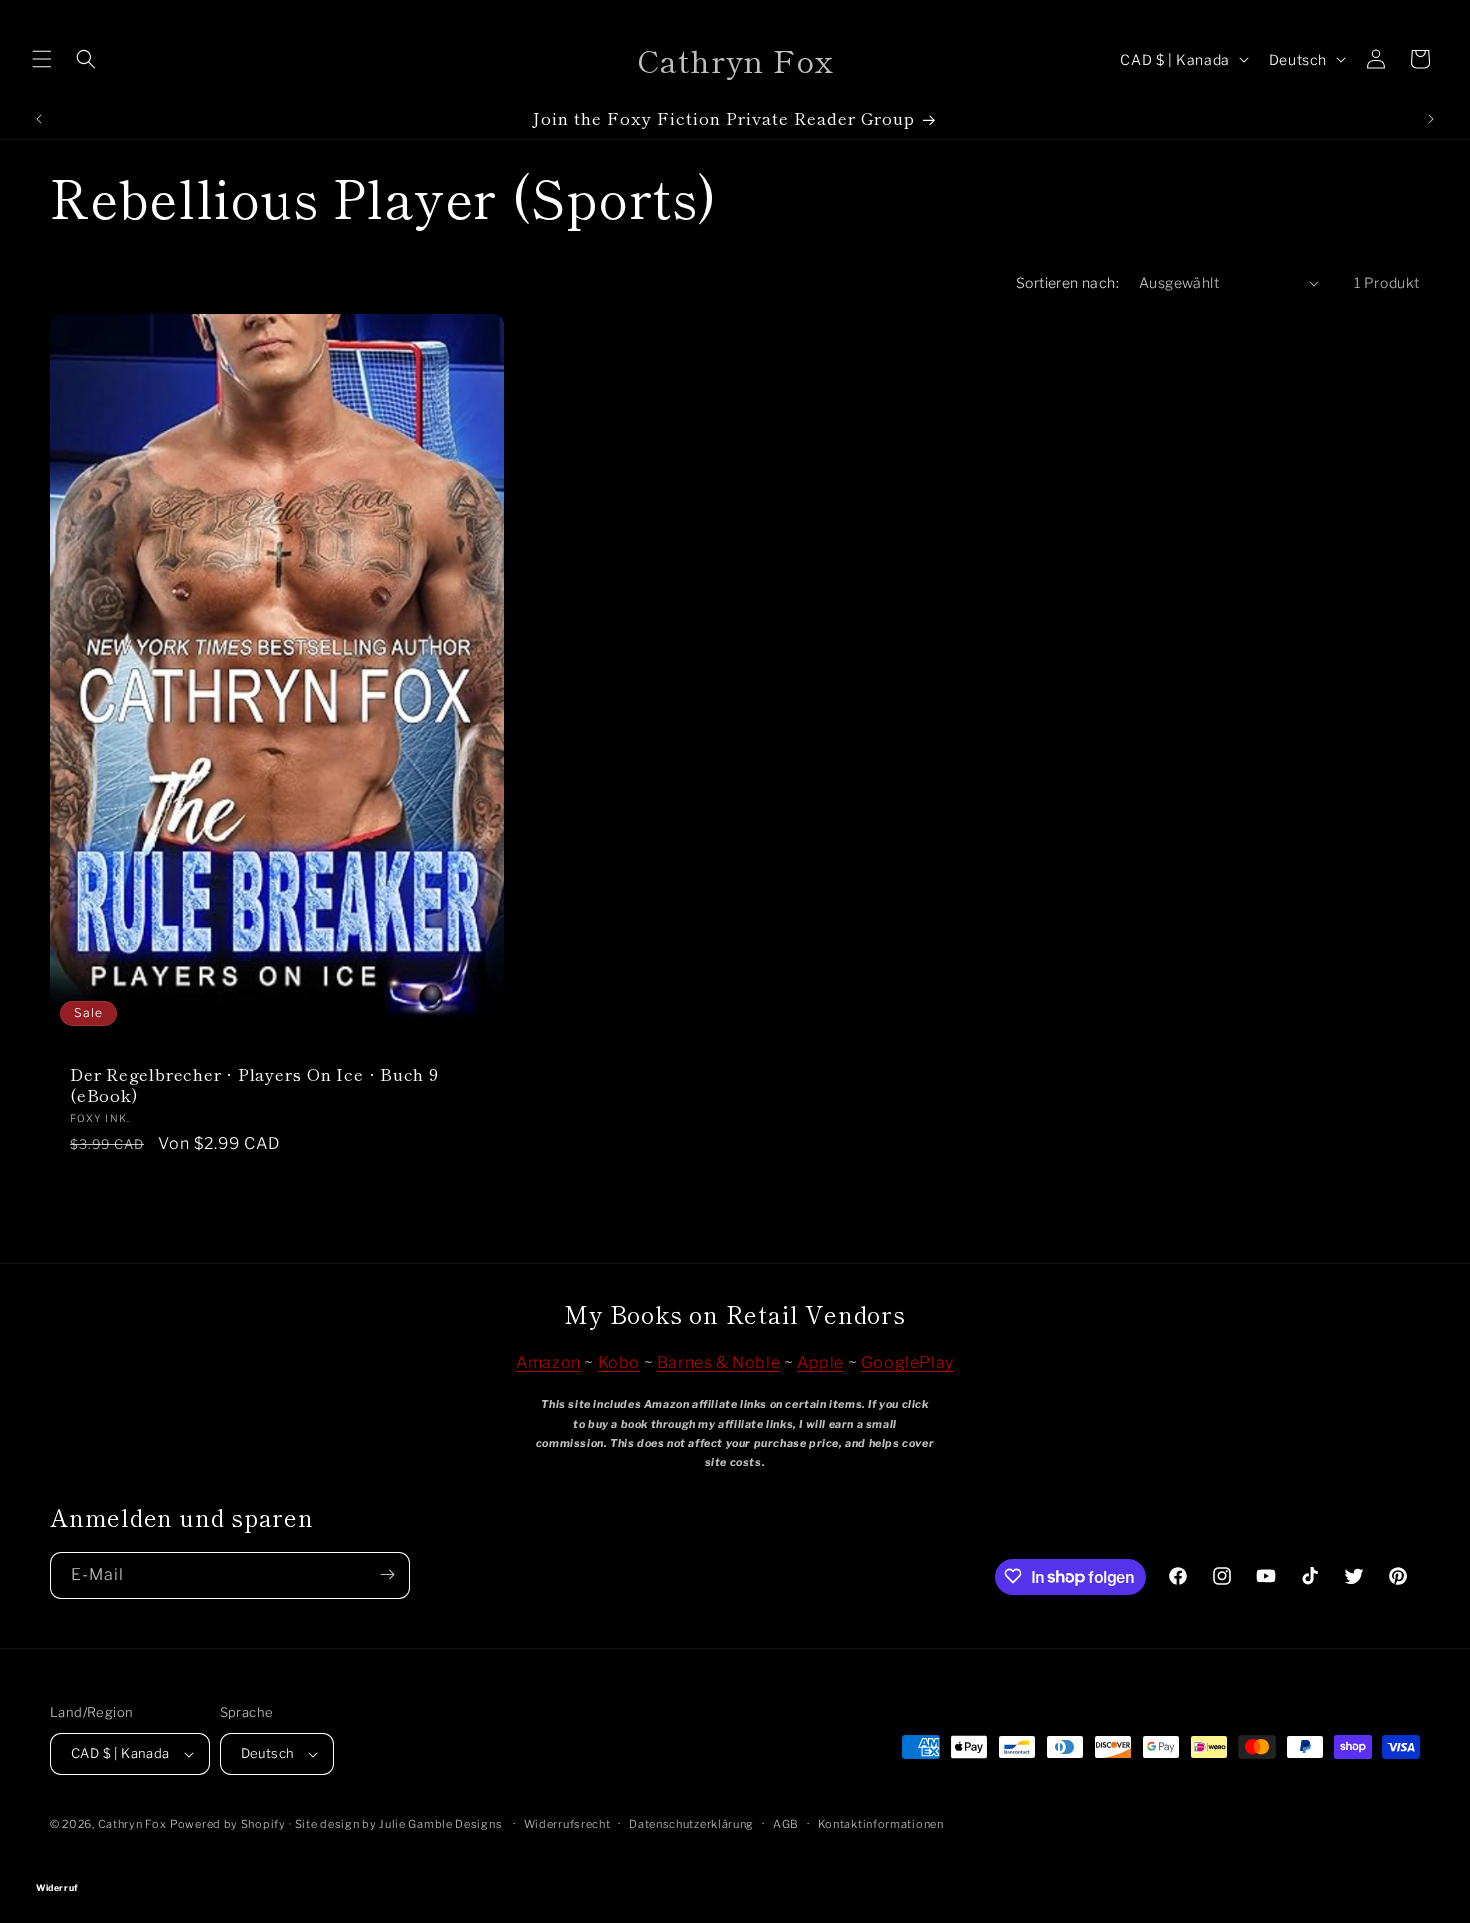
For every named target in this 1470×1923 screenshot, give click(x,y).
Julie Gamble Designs (440, 1824)
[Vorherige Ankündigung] (39, 119)
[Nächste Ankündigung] (1431, 119)
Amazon (548, 1362)
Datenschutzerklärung (691, 1824)
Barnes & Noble (718, 1362)
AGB (786, 1824)
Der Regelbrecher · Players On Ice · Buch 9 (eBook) (254, 1085)
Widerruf (735, 1859)
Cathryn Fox (132, 1824)
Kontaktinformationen (881, 1824)
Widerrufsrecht (567, 1824)
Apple (820, 1362)
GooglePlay (907, 1362)
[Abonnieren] (387, 1574)
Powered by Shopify (228, 1824)
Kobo (619, 1362)
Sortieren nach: (1067, 282)
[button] (42, 59)
